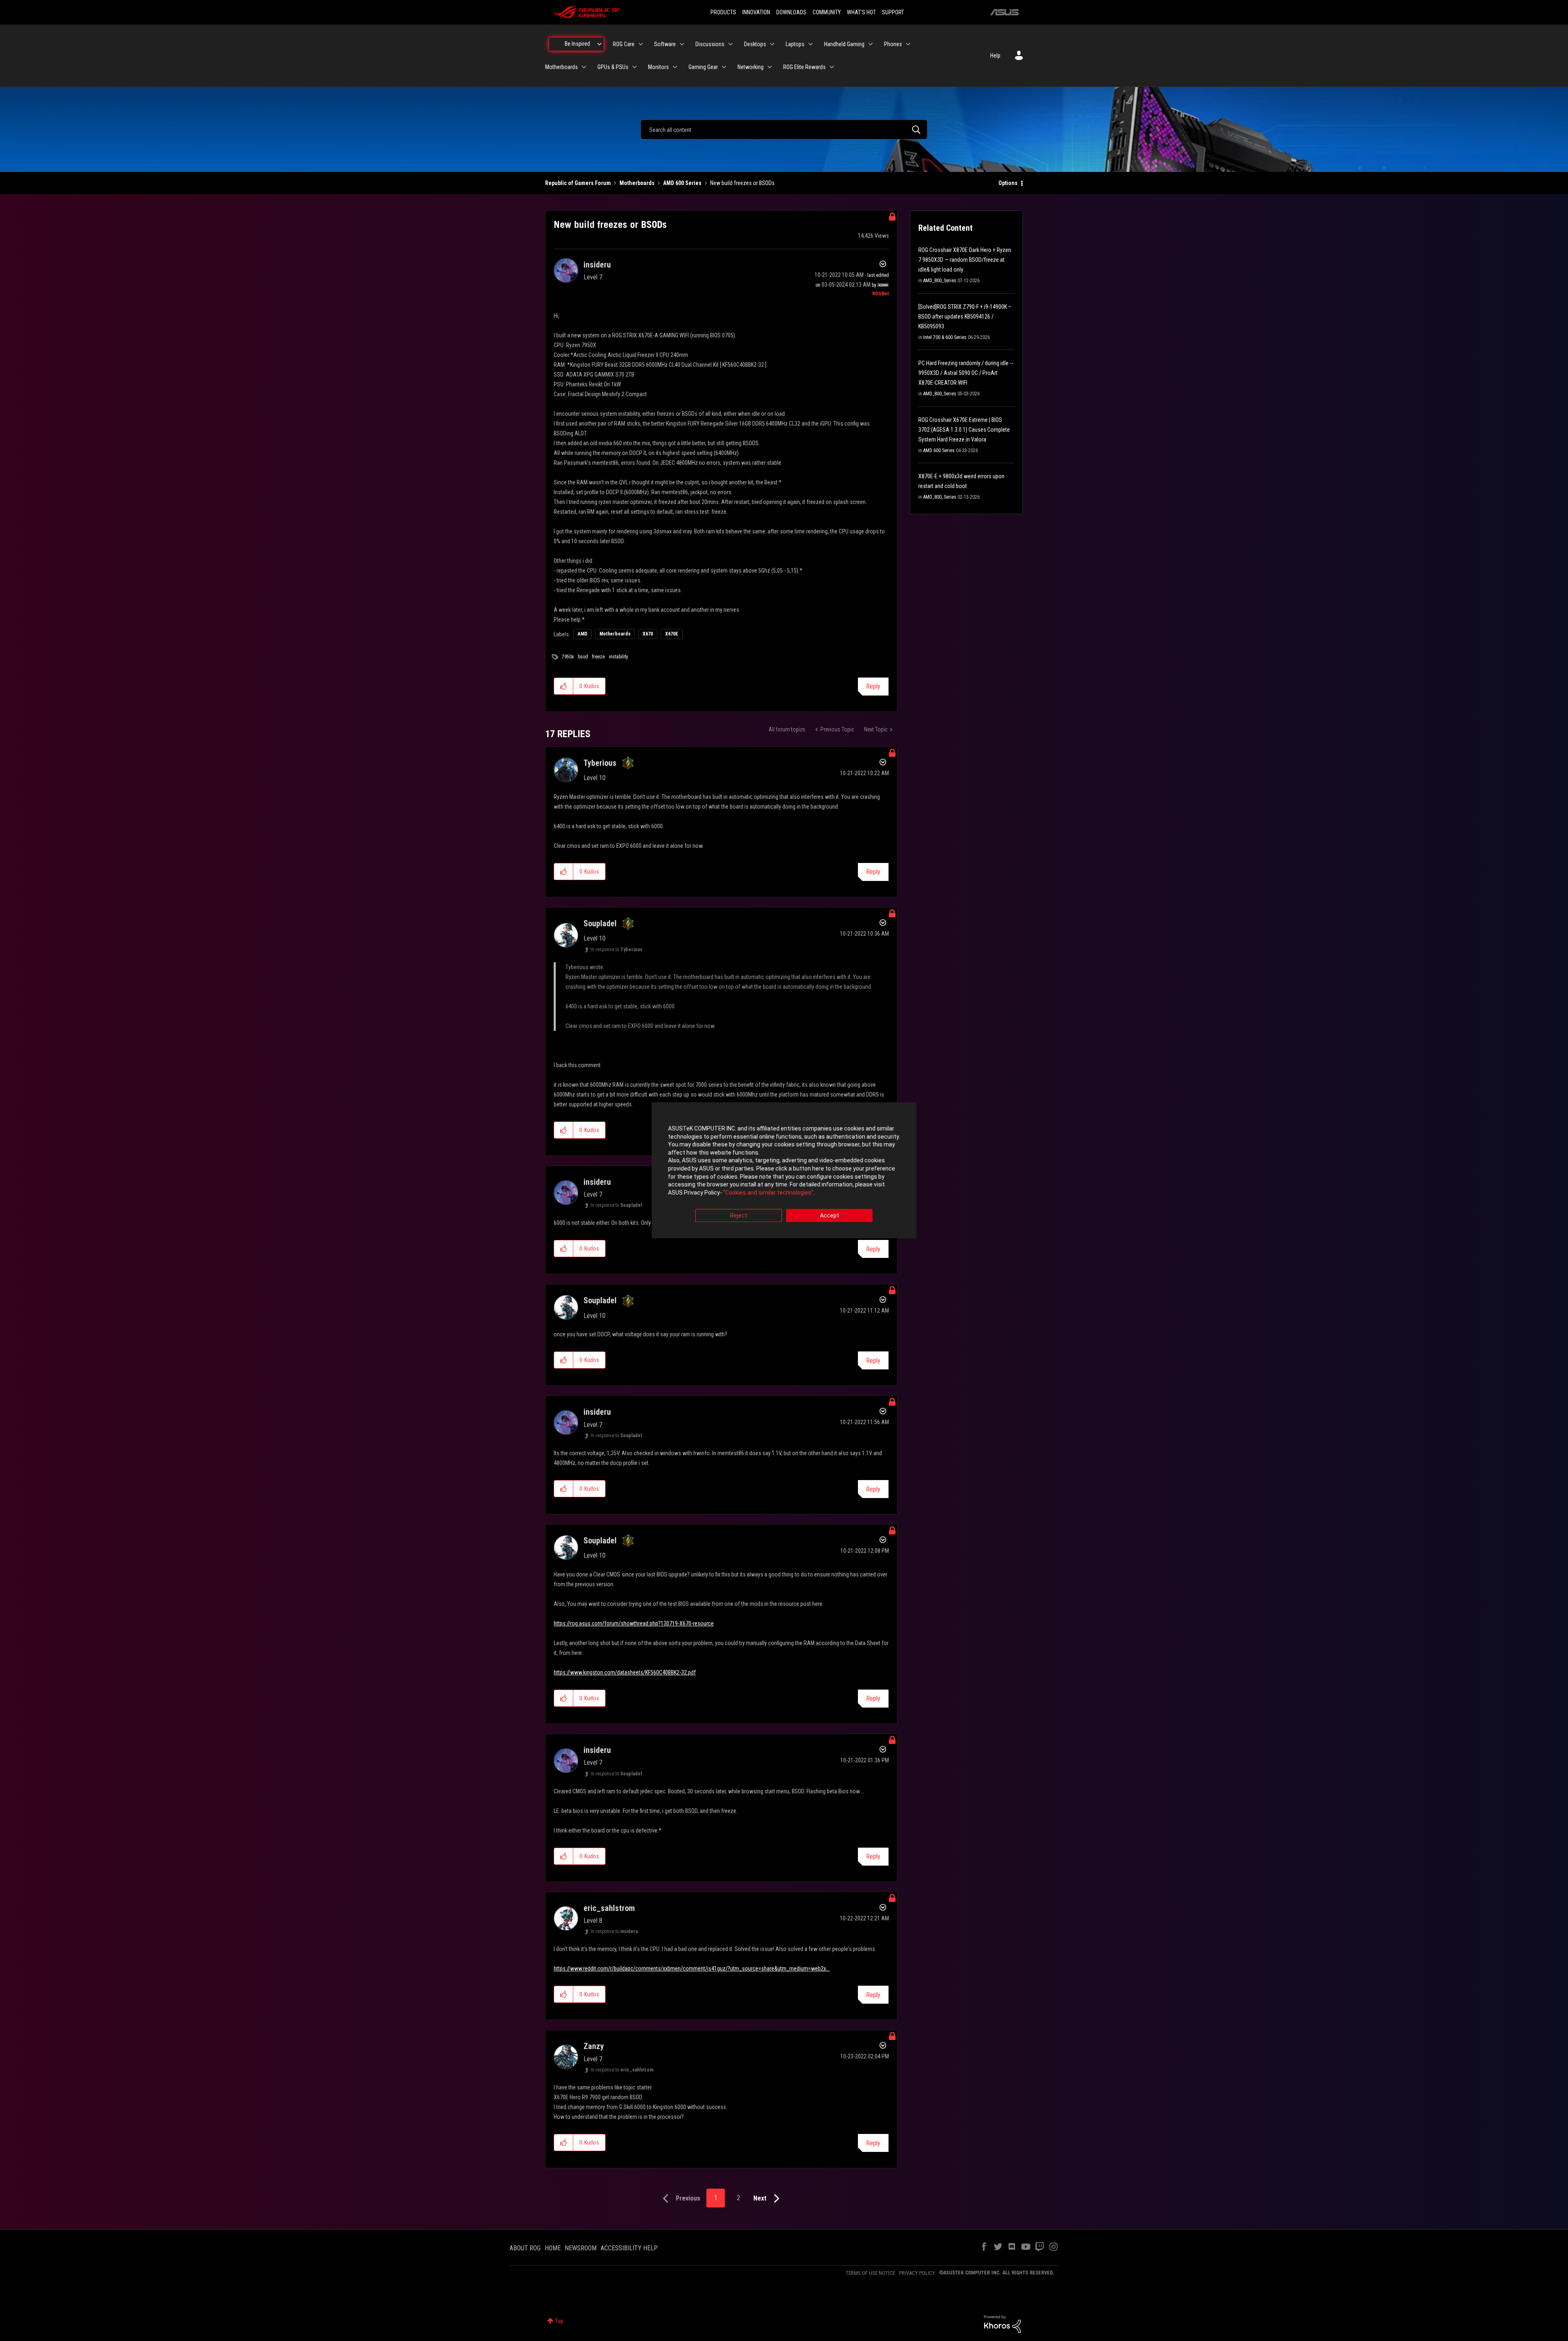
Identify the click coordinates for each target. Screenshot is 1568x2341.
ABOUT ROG (525, 2248)
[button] (564, 686)
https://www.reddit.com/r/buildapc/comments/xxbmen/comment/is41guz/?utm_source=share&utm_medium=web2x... (692, 1969)
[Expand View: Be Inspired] (599, 44)
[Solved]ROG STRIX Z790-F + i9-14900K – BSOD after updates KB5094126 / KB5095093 (965, 317)
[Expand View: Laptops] (811, 44)
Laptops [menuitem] (795, 44)
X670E (672, 634)
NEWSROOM (581, 2248)
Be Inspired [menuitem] (577, 44)
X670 (648, 634)
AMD (582, 634)
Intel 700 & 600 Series (945, 337)
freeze (598, 657)
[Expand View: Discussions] (731, 44)
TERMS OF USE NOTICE (870, 2273)
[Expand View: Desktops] (772, 44)
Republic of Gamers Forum (578, 183)
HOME (553, 2248)
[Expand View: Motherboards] (584, 67)
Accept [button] (830, 1216)
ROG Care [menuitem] (624, 44)
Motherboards (637, 183)
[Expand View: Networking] (770, 67)
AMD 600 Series (682, 183)
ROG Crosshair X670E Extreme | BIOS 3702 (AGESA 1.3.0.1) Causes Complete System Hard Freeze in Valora (964, 430)
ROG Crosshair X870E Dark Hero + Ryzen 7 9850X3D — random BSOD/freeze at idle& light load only (965, 260)
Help (995, 56)
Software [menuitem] (665, 44)
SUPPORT (893, 12)
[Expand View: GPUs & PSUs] (635, 67)
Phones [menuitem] (893, 44)
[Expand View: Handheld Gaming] (871, 44)
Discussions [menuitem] (710, 44)
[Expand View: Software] (682, 44)
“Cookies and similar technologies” (768, 1193)
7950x (568, 657)
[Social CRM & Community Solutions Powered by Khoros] (1002, 2323)
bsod (583, 657)
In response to (616, 950)
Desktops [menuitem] (755, 44)
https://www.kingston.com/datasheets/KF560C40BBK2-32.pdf (625, 1672)
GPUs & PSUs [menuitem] (613, 67)
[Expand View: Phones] (908, 44)
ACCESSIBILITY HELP (629, 2248)
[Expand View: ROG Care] (641, 44)
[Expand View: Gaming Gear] (724, 67)
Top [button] (559, 2321)
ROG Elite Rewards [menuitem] (804, 67)
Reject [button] (739, 1216)
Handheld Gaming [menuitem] (844, 44)
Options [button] (1008, 183)
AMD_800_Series (940, 281)
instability (618, 657)
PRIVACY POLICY (917, 2273)
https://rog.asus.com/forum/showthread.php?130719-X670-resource (634, 1623)
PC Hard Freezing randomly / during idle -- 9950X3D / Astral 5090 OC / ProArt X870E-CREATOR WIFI (966, 373)
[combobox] (784, 129)
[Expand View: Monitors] (675, 67)
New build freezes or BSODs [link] (742, 183)
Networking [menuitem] (751, 67)
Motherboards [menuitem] (561, 67)
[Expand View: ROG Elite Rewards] (832, 67)
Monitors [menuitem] (658, 67)
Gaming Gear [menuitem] (703, 67)
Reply (873, 686)
